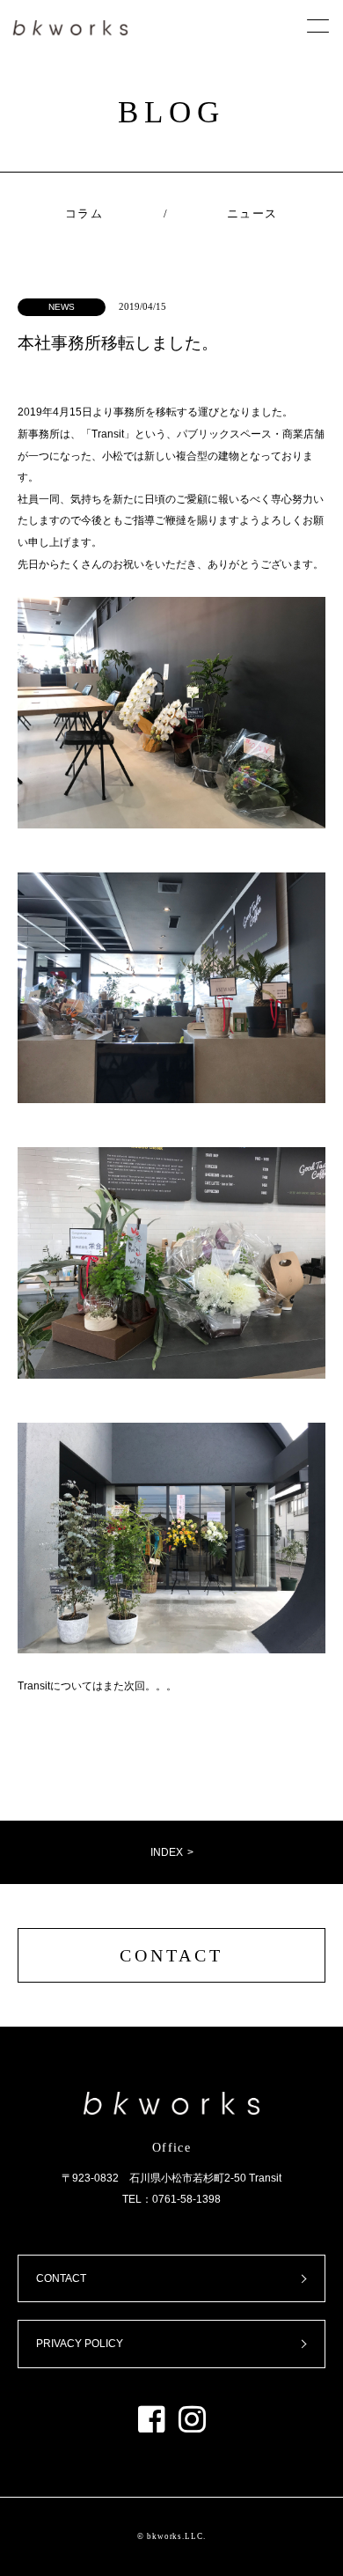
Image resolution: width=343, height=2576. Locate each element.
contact (171, 1955)
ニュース (252, 213)
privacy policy (80, 2344)
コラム (84, 213)
